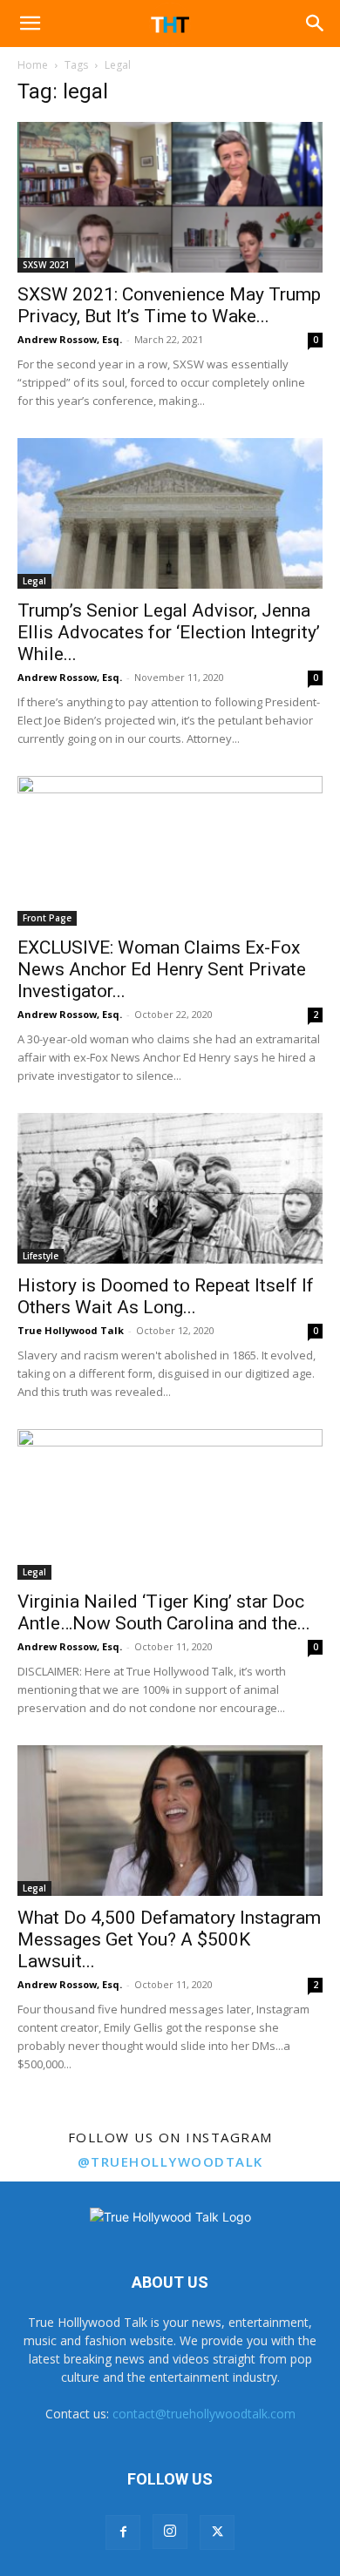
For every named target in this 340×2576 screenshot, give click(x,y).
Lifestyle (41, 1256)
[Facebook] (123, 2532)
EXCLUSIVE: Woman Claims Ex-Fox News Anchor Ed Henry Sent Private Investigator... (162, 969)
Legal (34, 581)
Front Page (47, 918)
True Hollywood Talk (71, 1330)
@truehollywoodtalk (170, 2161)
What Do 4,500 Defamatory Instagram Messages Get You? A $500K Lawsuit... (169, 1939)
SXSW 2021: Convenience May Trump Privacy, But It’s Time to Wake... (169, 305)
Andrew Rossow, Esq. (70, 339)
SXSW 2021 (46, 265)
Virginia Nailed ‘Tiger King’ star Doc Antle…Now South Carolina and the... (164, 1612)
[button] (30, 24)
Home (33, 65)
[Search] (316, 24)
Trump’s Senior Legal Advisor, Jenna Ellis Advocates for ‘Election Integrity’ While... (169, 632)
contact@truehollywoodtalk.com (204, 2414)
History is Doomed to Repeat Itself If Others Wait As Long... (166, 1296)
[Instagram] (170, 2532)
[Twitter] (217, 2532)
